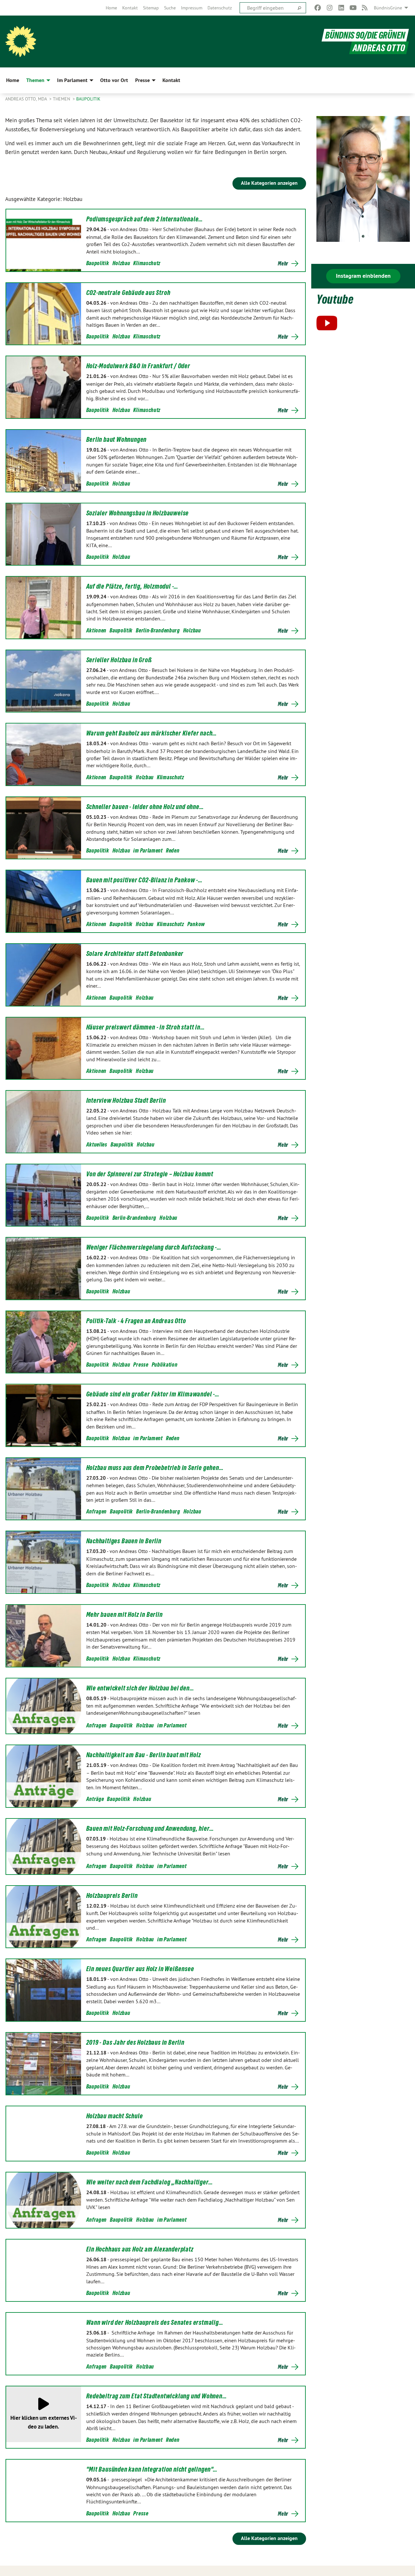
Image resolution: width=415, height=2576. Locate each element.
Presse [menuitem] (142, 80)
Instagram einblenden (363, 276)
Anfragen (97, 1511)
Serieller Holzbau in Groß (119, 660)
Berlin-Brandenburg (158, 630)
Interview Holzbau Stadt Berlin (126, 1100)
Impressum (192, 8)
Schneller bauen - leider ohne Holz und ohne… (145, 807)
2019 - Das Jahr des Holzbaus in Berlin (135, 2042)
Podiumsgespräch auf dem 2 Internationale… (145, 219)
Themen (62, 99)
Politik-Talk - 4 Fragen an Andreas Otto (136, 1321)
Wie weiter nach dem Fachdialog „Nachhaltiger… (150, 2182)
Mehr (283, 264)
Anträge (95, 1799)
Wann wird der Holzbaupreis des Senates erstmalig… (155, 2323)
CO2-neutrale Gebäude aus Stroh (128, 293)
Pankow (196, 924)
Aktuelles (97, 1144)
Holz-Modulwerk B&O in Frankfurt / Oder (138, 366)
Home (111, 8)
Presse (141, 1364)
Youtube (335, 299)
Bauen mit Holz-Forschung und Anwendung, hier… (150, 1829)
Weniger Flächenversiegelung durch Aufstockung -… (154, 1247)
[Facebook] (318, 8)
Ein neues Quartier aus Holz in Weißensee (140, 1969)
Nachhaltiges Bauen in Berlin (124, 1541)
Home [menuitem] (13, 80)
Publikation (165, 1364)
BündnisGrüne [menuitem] (388, 8)
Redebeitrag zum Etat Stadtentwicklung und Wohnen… (157, 2396)
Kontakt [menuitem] (171, 80)
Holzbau (121, 263)
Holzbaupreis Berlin (112, 1896)
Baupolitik (88, 99)
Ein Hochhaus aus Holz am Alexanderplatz (140, 2249)
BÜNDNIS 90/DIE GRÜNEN (365, 35)
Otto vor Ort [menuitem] (114, 80)
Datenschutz (220, 8)
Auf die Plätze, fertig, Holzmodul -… (132, 586)
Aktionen (96, 630)
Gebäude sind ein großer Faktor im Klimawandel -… (153, 1394)
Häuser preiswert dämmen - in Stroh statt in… (146, 1027)
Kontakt (130, 8)
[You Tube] (353, 8)
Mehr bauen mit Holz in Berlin (124, 1615)
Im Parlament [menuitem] (72, 80)
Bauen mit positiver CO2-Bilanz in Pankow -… (144, 880)
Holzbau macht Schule (115, 2116)
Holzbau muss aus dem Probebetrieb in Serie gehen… (155, 1468)
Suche (170, 8)
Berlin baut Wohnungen (117, 440)
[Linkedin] (341, 8)
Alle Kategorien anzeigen (269, 183)
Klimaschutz (147, 263)
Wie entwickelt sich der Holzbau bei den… (140, 1688)
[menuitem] (111, 8)
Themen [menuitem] (35, 80)
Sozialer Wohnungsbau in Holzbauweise (138, 513)
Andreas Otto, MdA (27, 99)
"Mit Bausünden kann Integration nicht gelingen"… (152, 2469)
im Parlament (148, 850)
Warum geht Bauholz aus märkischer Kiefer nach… (152, 733)
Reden (173, 850)
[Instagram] (330, 8)
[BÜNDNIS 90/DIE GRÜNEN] (21, 41)
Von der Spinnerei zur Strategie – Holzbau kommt (150, 1174)
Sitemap (151, 8)
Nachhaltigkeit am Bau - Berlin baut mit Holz (144, 1755)
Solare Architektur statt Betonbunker (135, 954)
